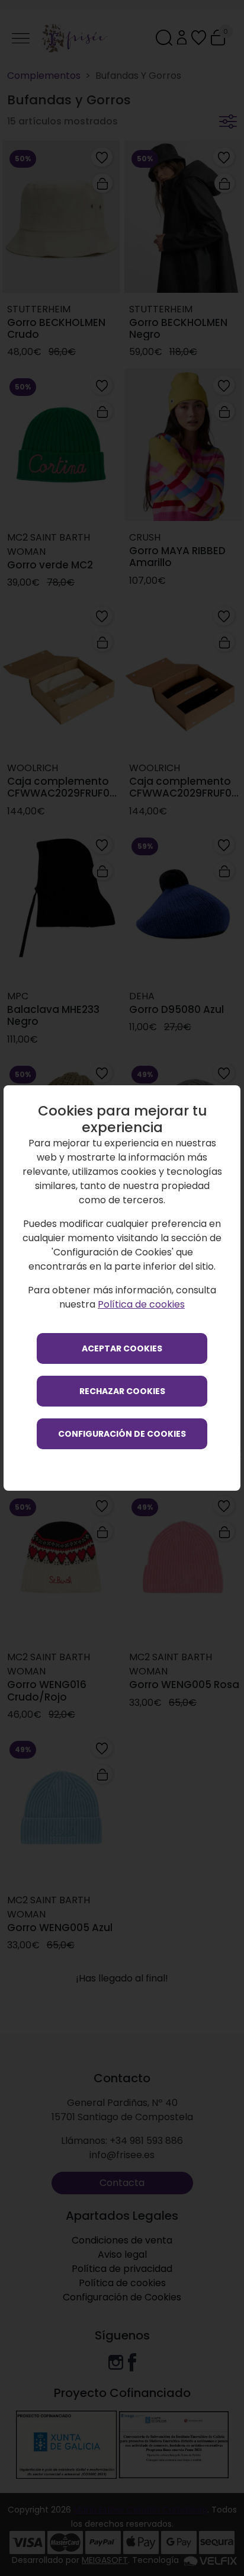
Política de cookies (141, 1304)
